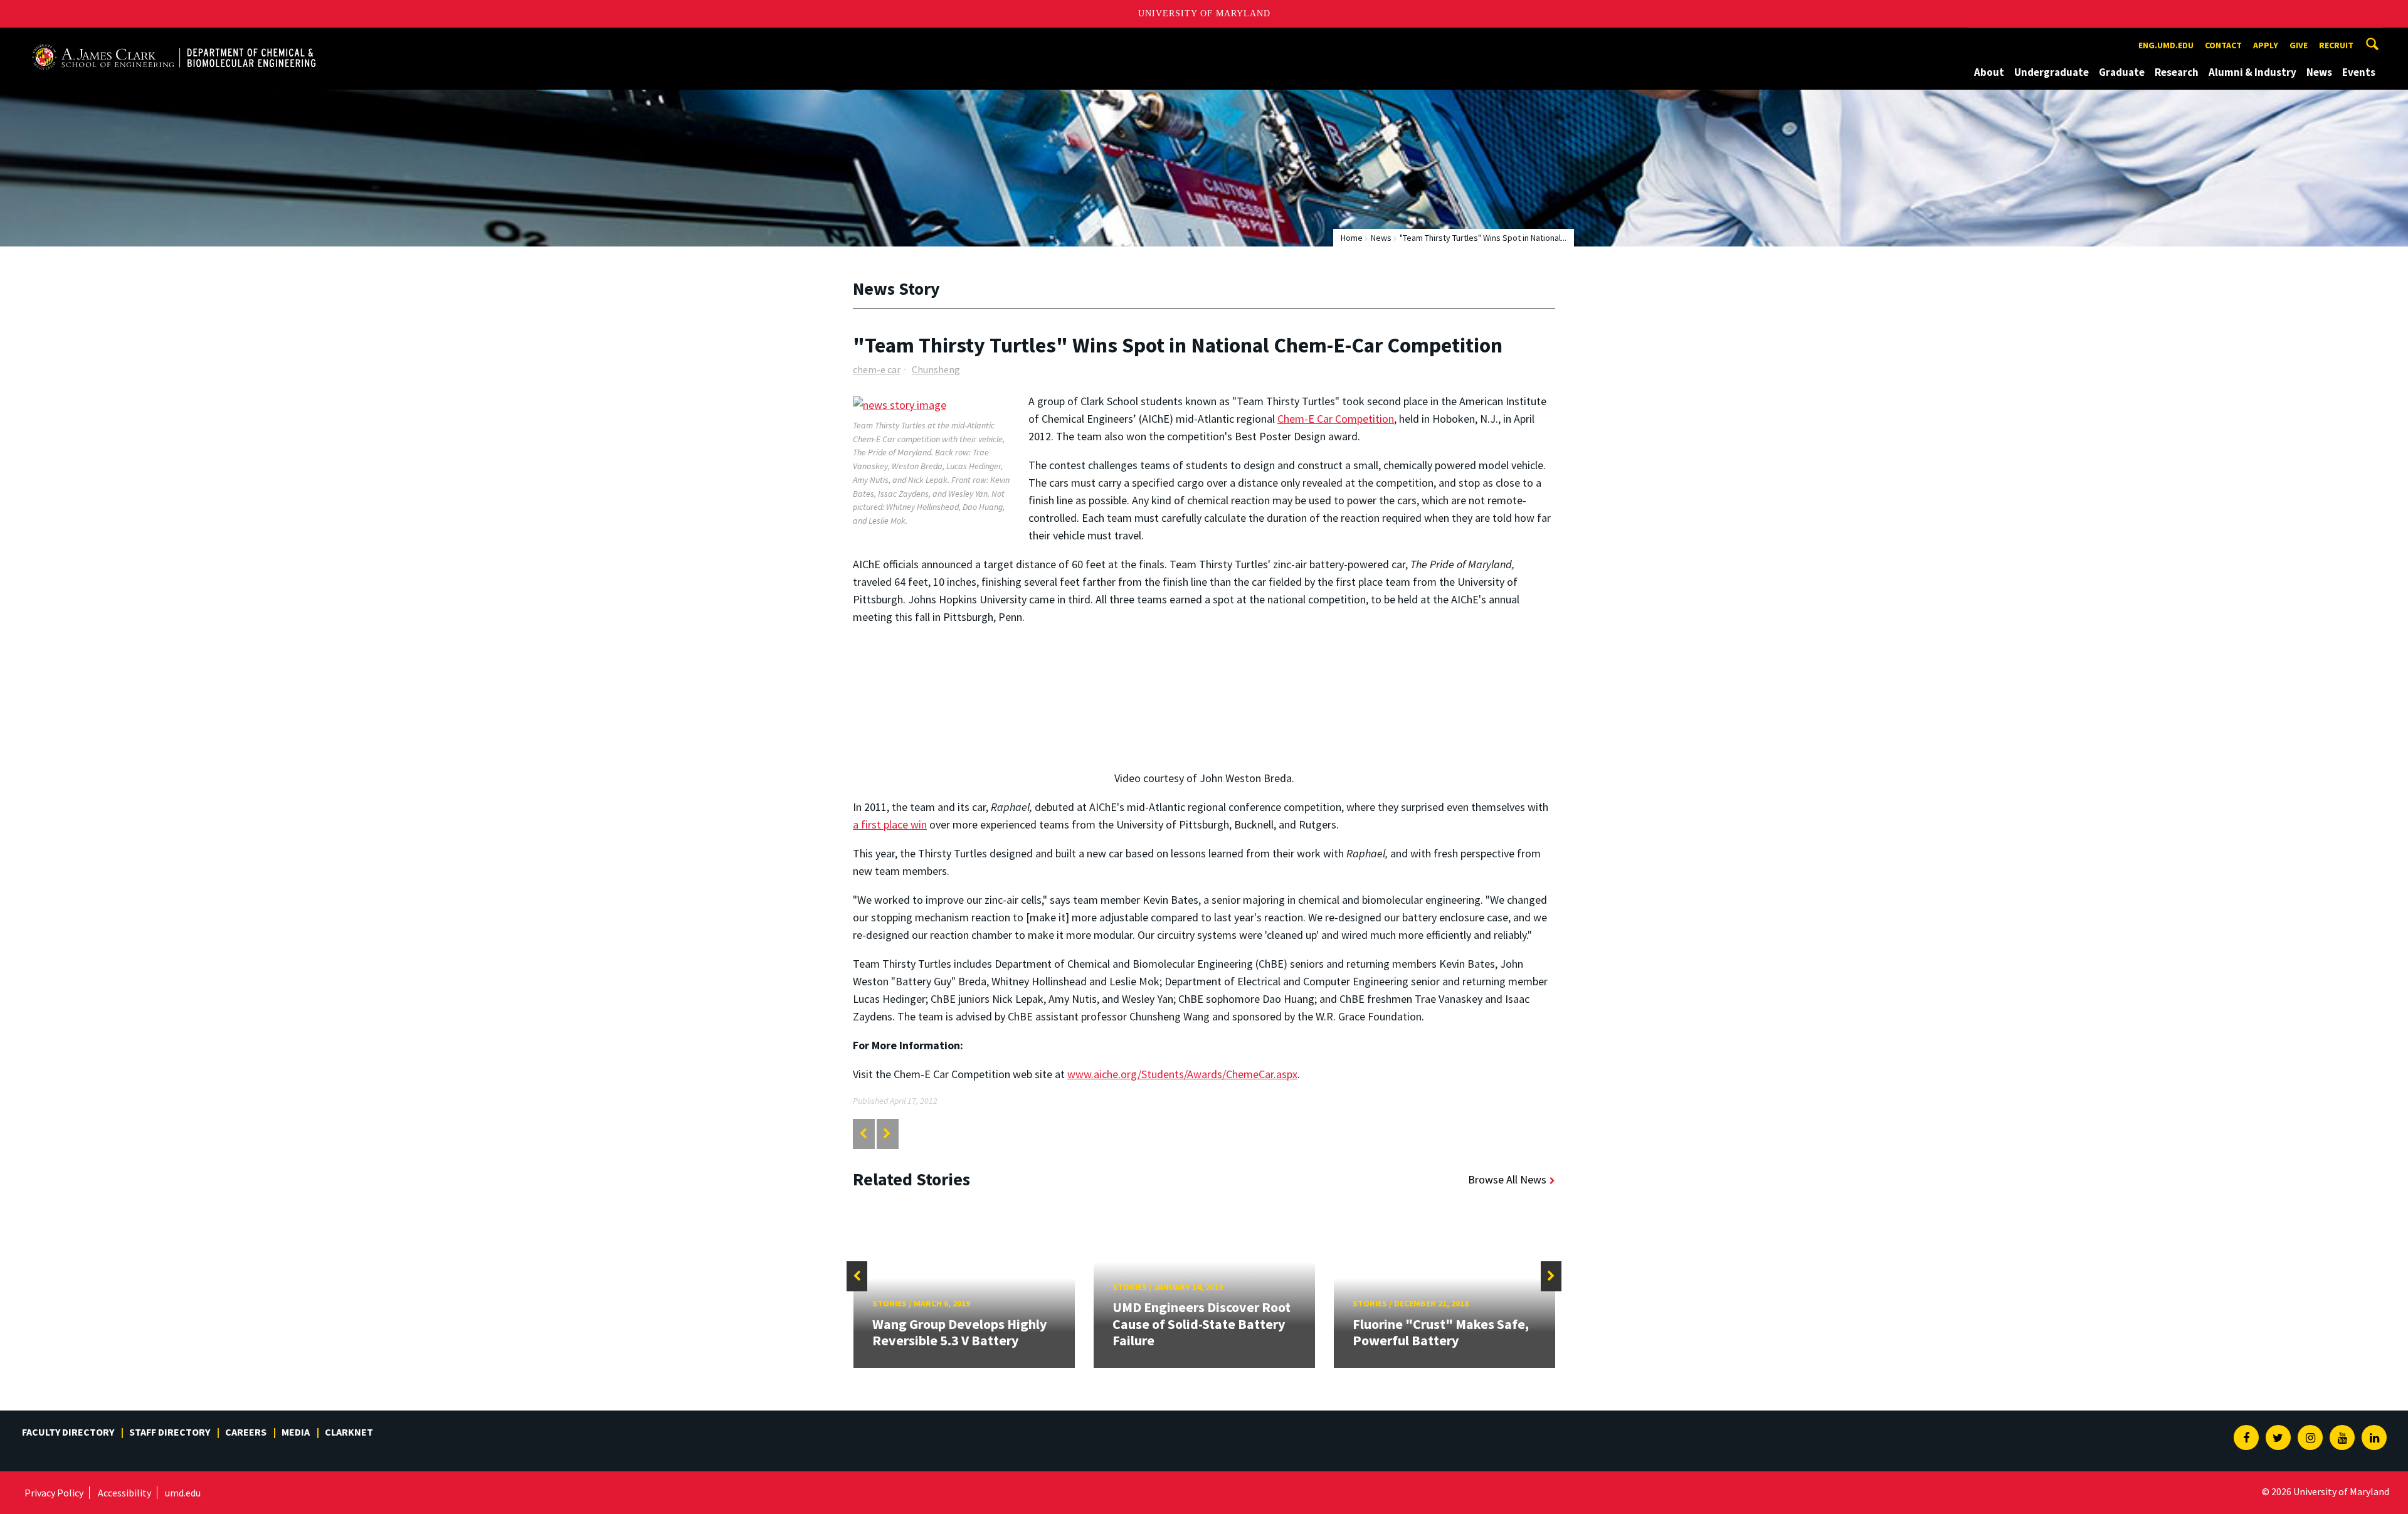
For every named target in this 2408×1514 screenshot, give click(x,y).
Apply (2266, 45)
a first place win (890, 824)
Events (2359, 72)
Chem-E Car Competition (1336, 419)
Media (296, 1432)
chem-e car (877, 369)
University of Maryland (1204, 13)
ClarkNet (349, 1432)
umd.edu (183, 1493)
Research (2177, 72)
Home (1352, 238)
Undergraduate (2052, 72)
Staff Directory (170, 1432)
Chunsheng (936, 369)
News (2319, 72)
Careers (246, 1432)
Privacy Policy (54, 1493)
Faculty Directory (68, 1432)
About (1989, 72)
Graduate (2122, 72)
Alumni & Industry (2252, 72)
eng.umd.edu (2166, 45)
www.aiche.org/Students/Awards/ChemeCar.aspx (1182, 1074)
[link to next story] (887, 1134)
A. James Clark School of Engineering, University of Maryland (174, 39)
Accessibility (124, 1493)
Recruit (2336, 45)
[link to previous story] (863, 1134)
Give (2299, 45)
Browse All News (1507, 1179)
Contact (2223, 45)
